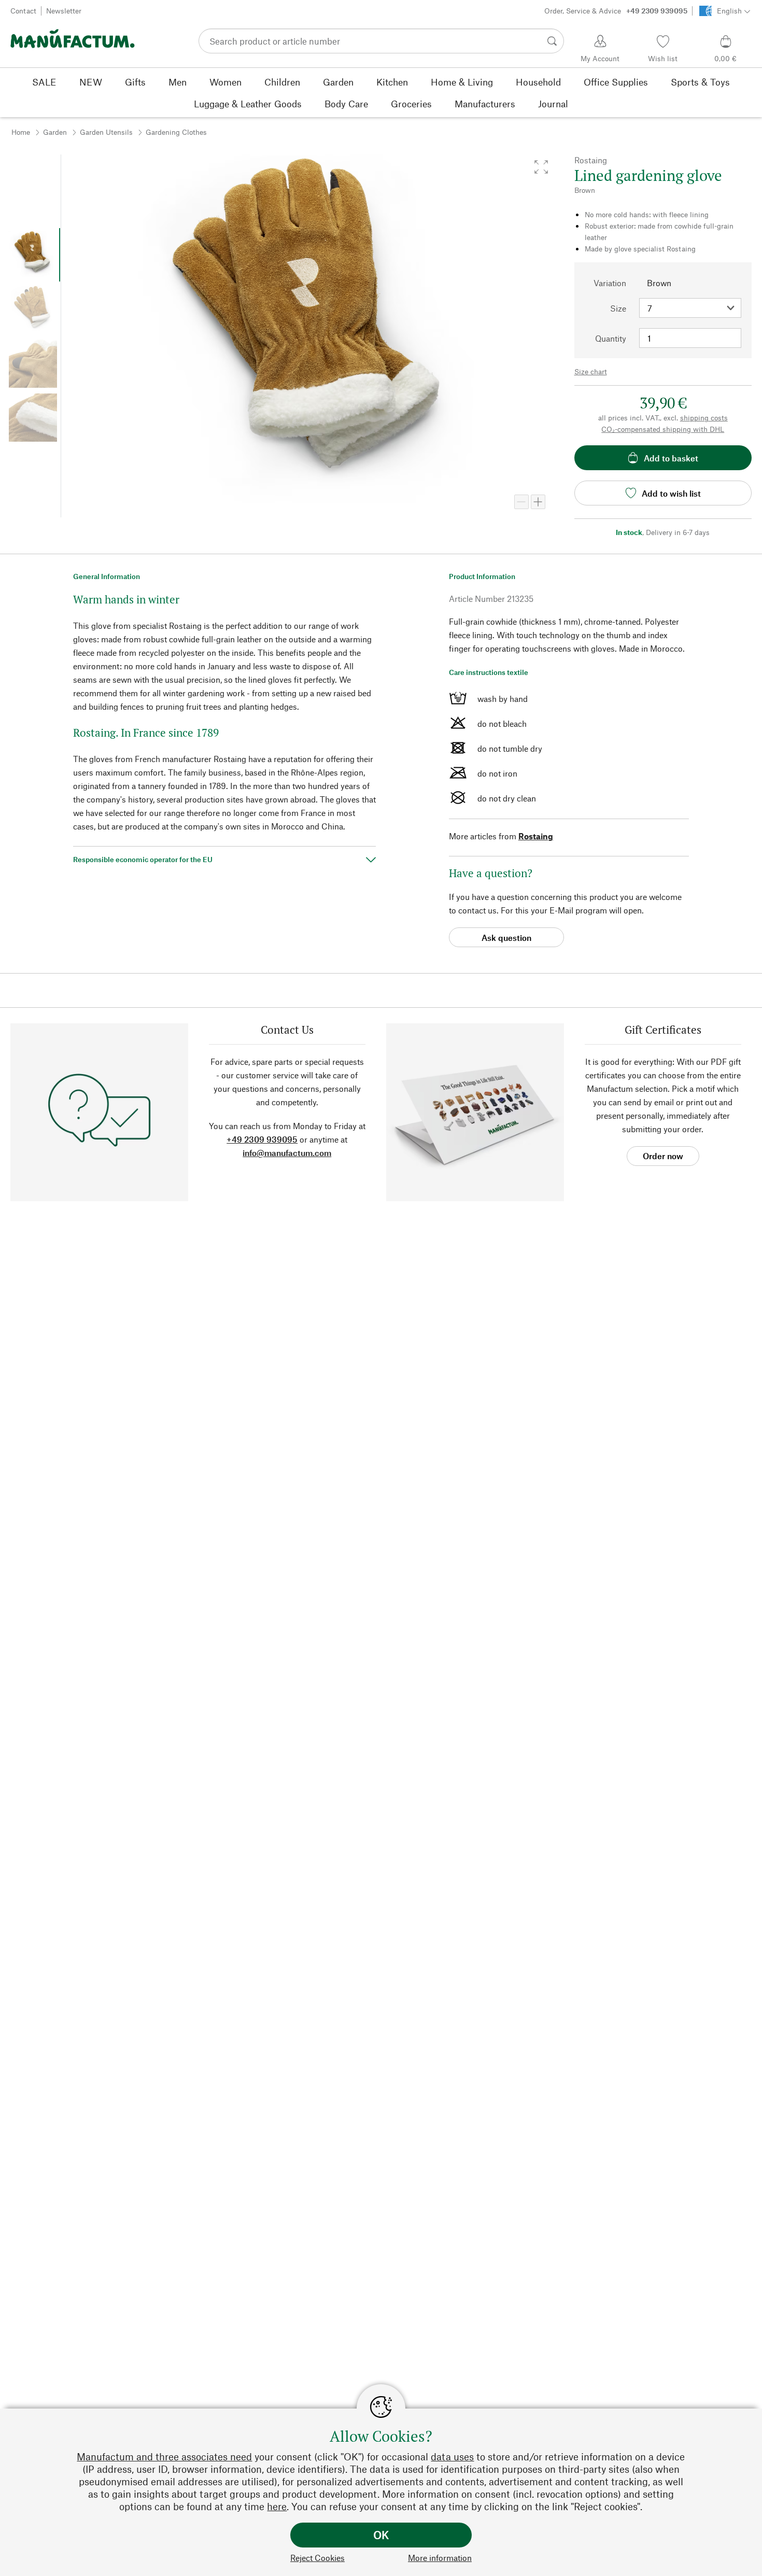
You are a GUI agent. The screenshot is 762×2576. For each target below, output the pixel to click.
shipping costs (704, 418)
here (277, 2506)
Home (21, 132)
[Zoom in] (538, 502)
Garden (55, 132)
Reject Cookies (317, 2558)
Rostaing (536, 836)
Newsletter (64, 11)
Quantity (611, 338)
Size (618, 308)
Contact (23, 11)
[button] (541, 167)
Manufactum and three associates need (164, 2457)
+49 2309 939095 (262, 1139)
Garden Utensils (106, 132)
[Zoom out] (521, 502)
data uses (452, 2457)
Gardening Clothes (176, 132)
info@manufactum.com (287, 1153)
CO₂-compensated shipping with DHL (663, 429)
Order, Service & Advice (616, 11)
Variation (610, 283)
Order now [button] (663, 1156)
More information (440, 2558)
